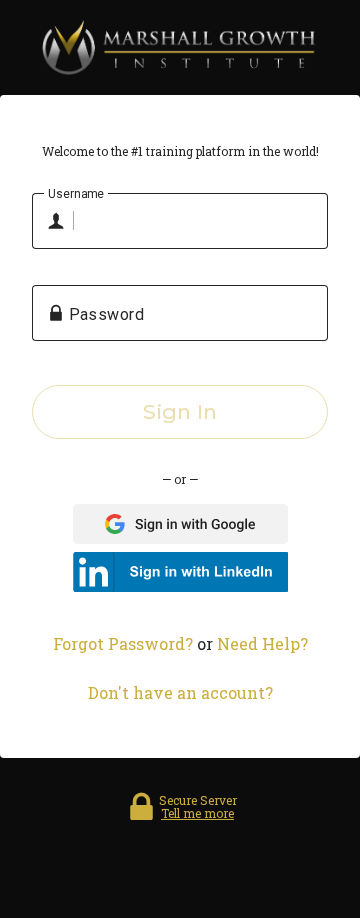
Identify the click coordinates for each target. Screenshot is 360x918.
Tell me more (197, 813)
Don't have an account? (180, 693)
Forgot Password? (123, 643)
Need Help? (262, 643)
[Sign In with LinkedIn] (180, 572)
